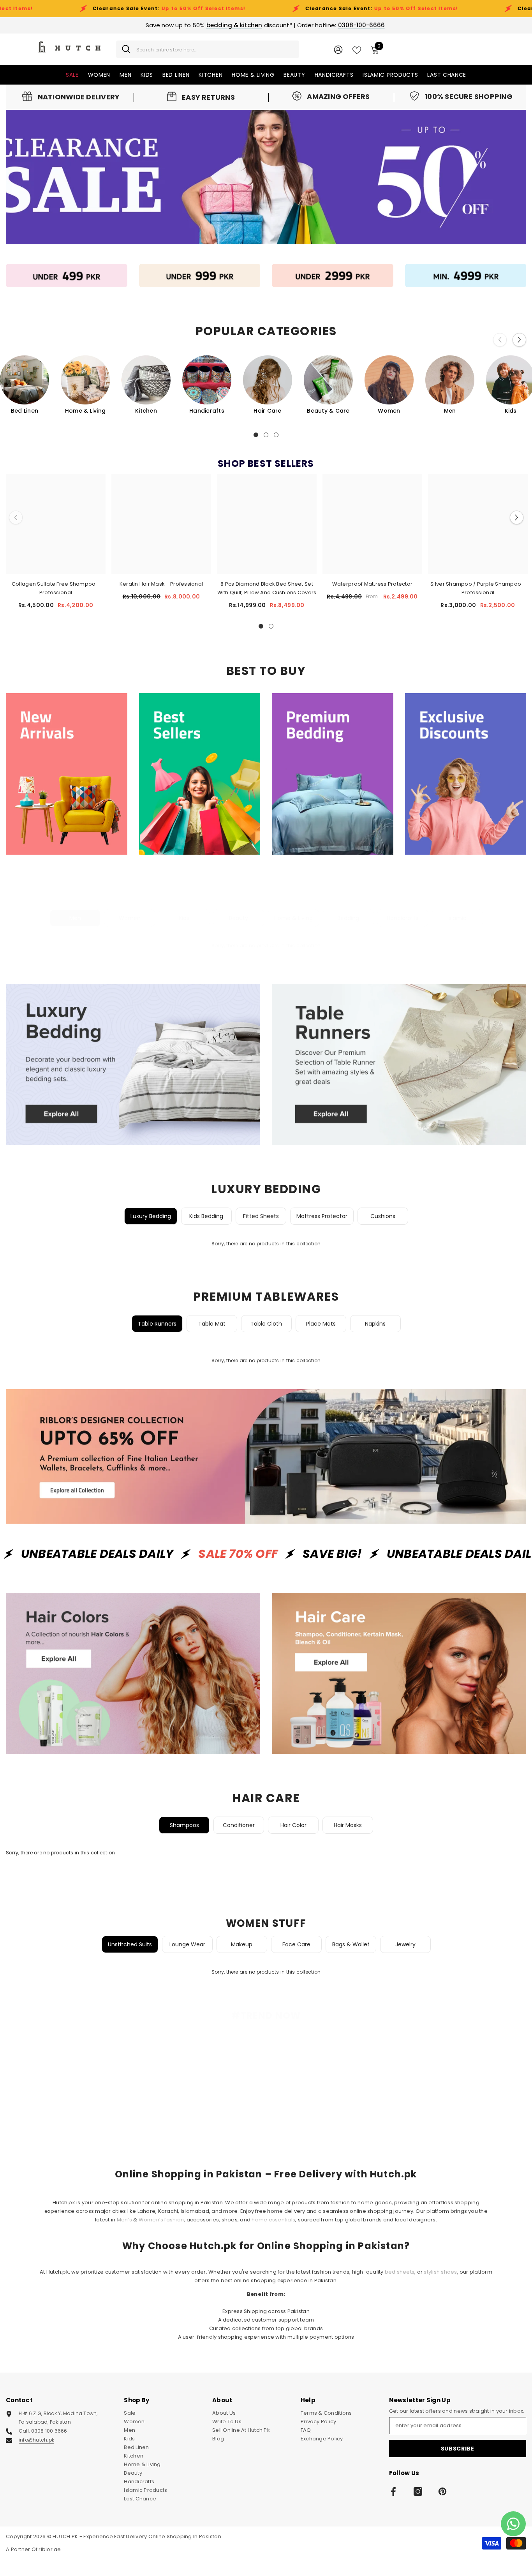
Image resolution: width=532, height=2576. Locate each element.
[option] (85, 385)
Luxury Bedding (151, 1216)
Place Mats (321, 1324)
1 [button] (256, 435)
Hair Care (267, 411)
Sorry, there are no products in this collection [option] (266, 945)
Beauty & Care (328, 411)
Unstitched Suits (130, 1944)
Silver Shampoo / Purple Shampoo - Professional (478, 588)
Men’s (124, 2220)
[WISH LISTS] (357, 49)
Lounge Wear (187, 1944)
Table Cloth (266, 1324)
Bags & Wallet (351, 1944)
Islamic (457, 918)
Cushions (383, 1216)
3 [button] (276, 435)
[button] (519, 340)
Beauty (239, 918)
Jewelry (405, 1944)
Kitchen (146, 411)
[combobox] (215, 49)
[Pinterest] (442, 2491)
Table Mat (212, 1324)
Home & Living (85, 411)
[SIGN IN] (338, 49)
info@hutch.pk (36, 2440)
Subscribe (458, 2449)
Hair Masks (348, 1825)
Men (450, 411)
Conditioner (239, 1825)
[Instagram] (418, 2491)
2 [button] (266, 435)
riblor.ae (50, 2549)
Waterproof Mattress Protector (373, 584)
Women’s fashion (161, 2220)
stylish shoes (440, 2272)
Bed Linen (25, 411)
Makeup (242, 1944)
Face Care (296, 1944)
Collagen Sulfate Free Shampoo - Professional (56, 588)
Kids (184, 918)
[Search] (208, 49)
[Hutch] (67, 275)
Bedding (348, 918)
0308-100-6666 (361, 25)
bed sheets (400, 2272)
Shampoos (184, 1825)
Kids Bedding (206, 1216)
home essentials (273, 2220)
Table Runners (157, 1324)
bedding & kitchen (234, 25)
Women (389, 411)
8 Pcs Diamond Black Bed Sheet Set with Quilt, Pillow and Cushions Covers (267, 588)
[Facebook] (393, 2491)
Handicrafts (207, 411)
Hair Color (293, 1825)
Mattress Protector (322, 1216)
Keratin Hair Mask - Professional (161, 584)
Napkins (375, 1324)
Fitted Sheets (261, 1216)
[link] (71, 97)
